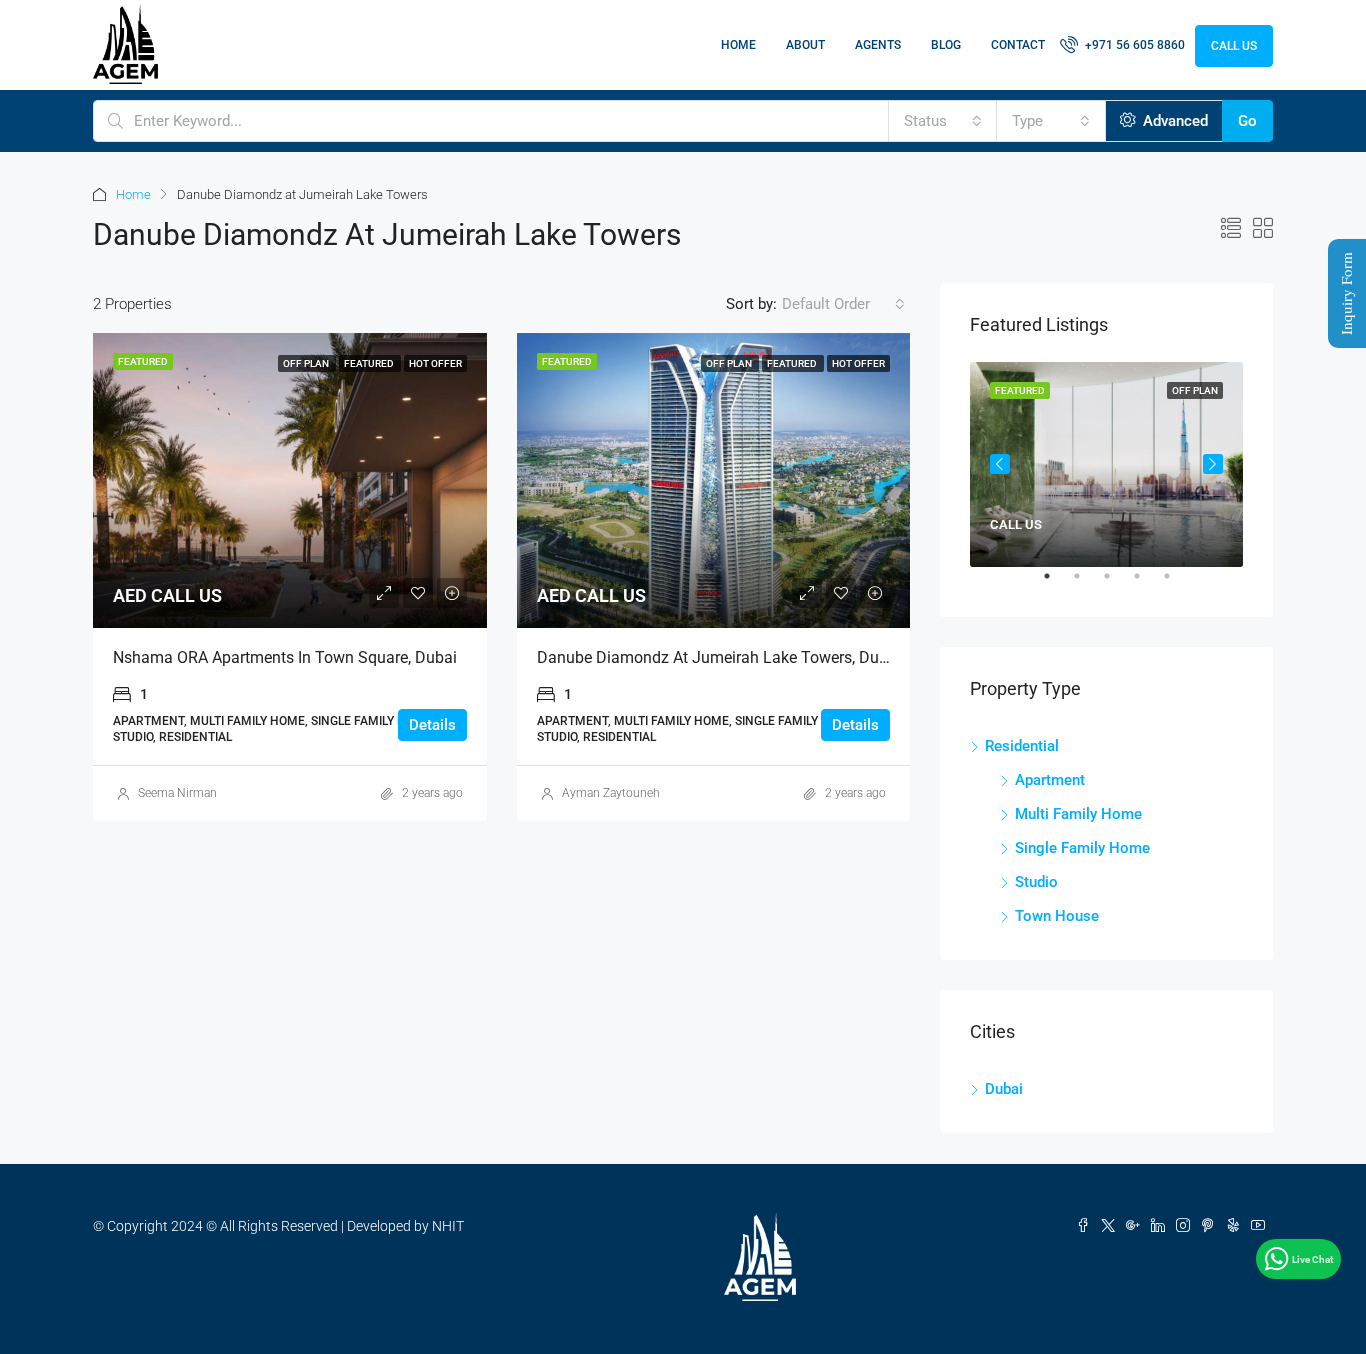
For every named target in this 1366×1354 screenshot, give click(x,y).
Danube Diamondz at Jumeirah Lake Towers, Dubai (719, 657)
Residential (1022, 746)
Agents (878, 45)
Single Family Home (1082, 848)
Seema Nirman (177, 793)
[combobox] (943, 121)
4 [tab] (1147, 584)
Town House (1057, 916)
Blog (946, 45)
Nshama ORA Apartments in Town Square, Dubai (285, 657)
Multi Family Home (1078, 814)
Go (1247, 121)
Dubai (1004, 1089)
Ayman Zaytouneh (611, 793)
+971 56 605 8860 (1133, 45)
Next (1213, 464)
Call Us (1234, 46)
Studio (1036, 882)
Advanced (1173, 121)
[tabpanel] (1106, 464)
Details (432, 725)
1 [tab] (1057, 584)
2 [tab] (1087, 584)
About (805, 45)
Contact (1018, 45)
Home (738, 45)
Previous (1000, 464)
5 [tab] (1177, 584)
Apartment (1050, 780)
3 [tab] (1117, 584)
